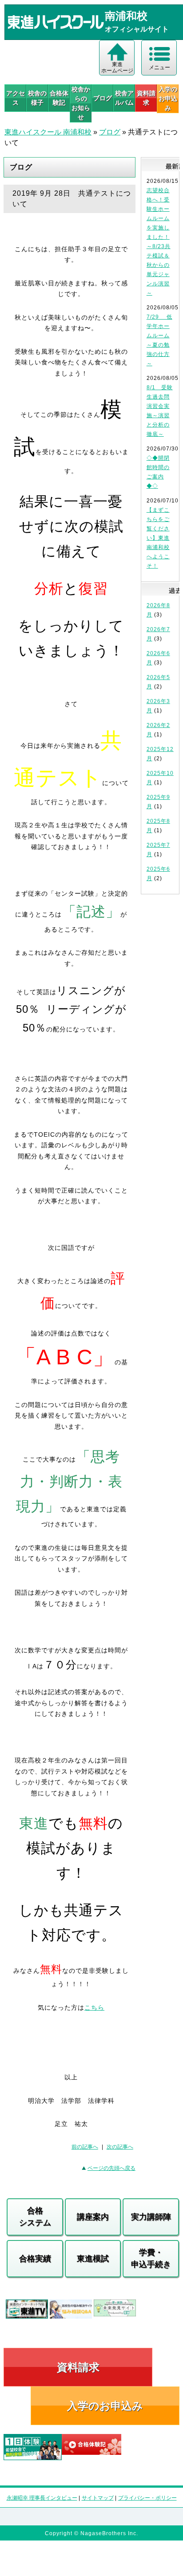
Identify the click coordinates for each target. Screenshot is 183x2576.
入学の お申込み (168, 99)
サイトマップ (98, 2498)
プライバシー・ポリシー (147, 2498)
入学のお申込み (105, 2406)
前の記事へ (85, 2147)
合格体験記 (59, 98)
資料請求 (146, 98)
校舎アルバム (124, 98)
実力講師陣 (151, 2217)
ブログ (103, 98)
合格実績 (35, 2259)
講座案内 (93, 2217)
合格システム (35, 2217)
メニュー (159, 67)
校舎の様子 (37, 98)
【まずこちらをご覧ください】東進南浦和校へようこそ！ (158, 538)
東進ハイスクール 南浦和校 (48, 132)
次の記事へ (120, 2147)
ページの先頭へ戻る (111, 2168)
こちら (94, 2007)
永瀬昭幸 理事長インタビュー (42, 2498)
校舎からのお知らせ (81, 103)
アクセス (16, 98)
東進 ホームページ (117, 67)
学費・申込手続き (151, 2258)
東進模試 (93, 2259)
